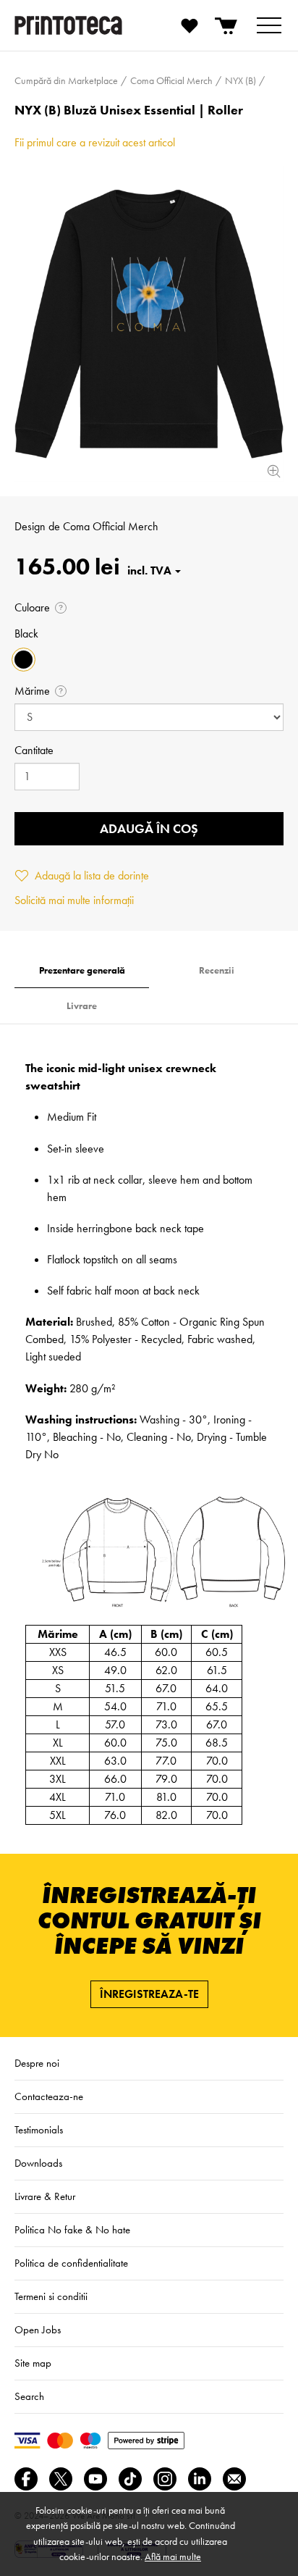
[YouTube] (95, 2479)
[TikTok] (130, 2479)
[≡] (269, 25)
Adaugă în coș (149, 828)
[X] (61, 2479)
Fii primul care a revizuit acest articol (95, 142)
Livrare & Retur (45, 2196)
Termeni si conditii (51, 2296)
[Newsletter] (234, 2479)
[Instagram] (165, 2479)
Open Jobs (38, 2330)
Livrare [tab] (82, 1006)
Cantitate (34, 750)
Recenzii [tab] (217, 970)
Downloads (38, 2163)
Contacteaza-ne (49, 2096)
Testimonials (39, 2130)
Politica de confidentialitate (71, 2263)
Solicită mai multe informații (74, 900)
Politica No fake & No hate (72, 2230)
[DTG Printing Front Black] (149, 324)
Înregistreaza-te (149, 1994)
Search (29, 2396)
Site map (33, 2363)
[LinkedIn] (200, 2479)
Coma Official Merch (111, 526)
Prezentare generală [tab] (82, 970)
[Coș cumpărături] (227, 25)
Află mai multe (173, 2556)
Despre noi (37, 2063)
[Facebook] (26, 2479)
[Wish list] (190, 25)
